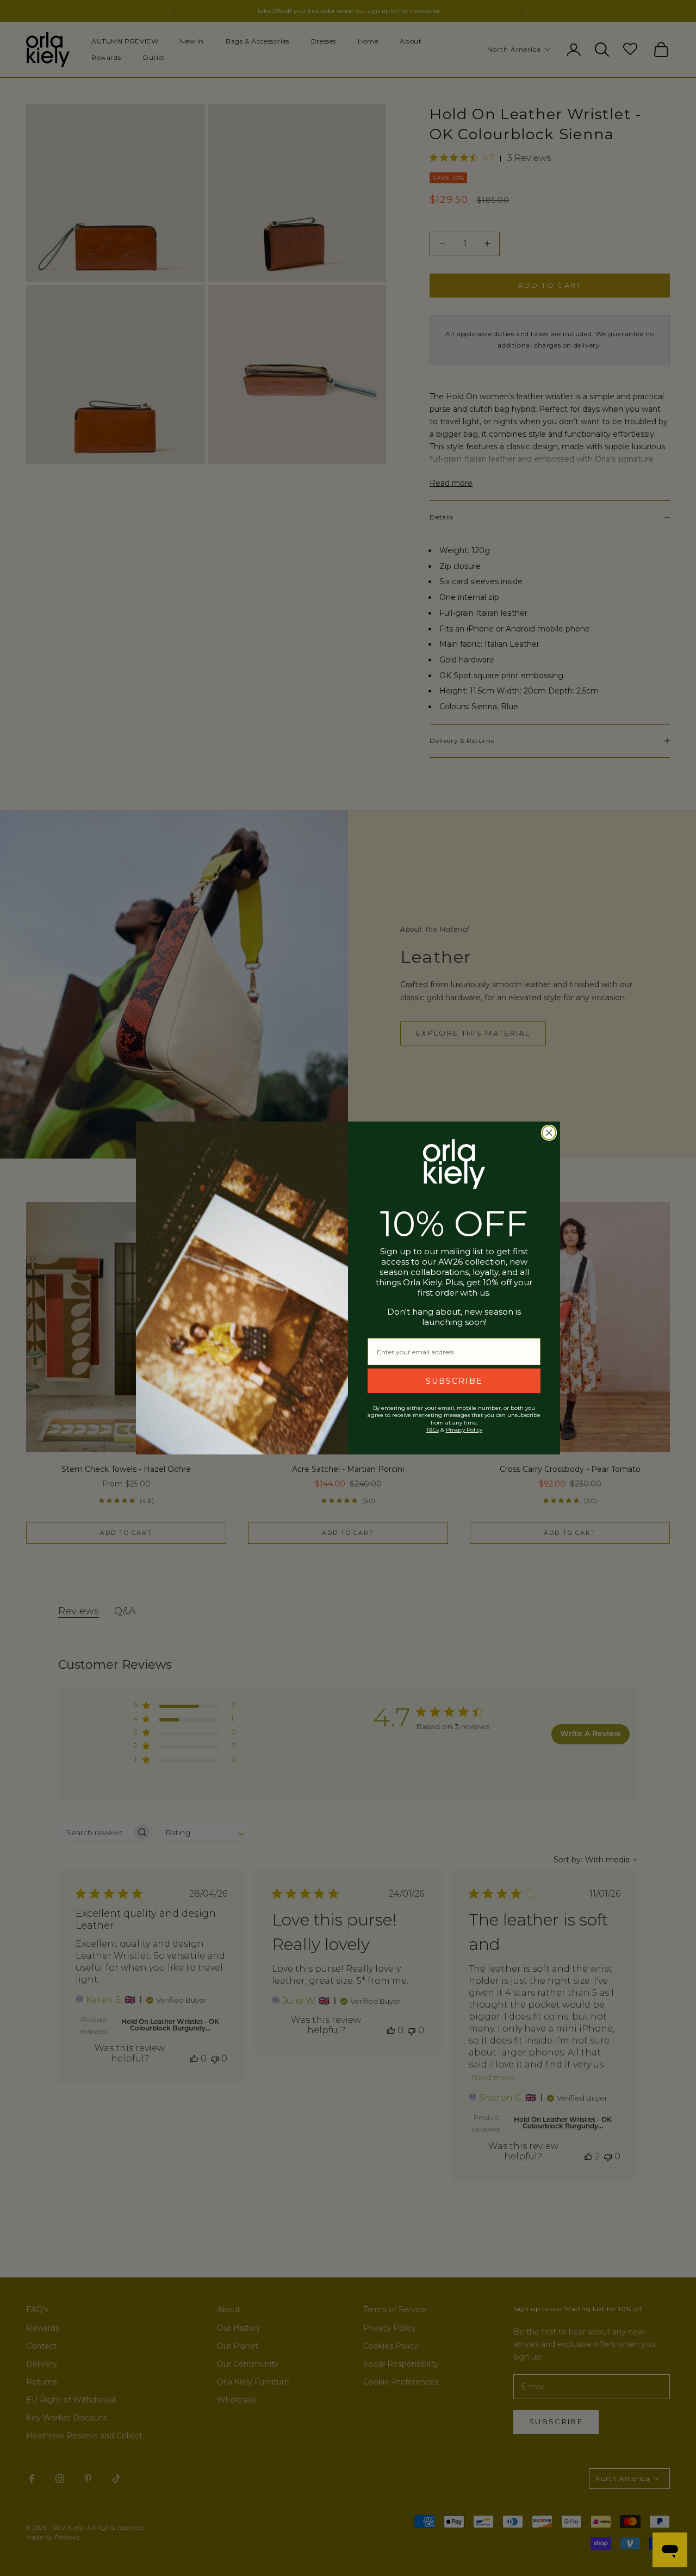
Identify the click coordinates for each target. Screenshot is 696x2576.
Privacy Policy (464, 1430)
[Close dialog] (549, 1133)
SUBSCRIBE (454, 1381)
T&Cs (433, 1430)
